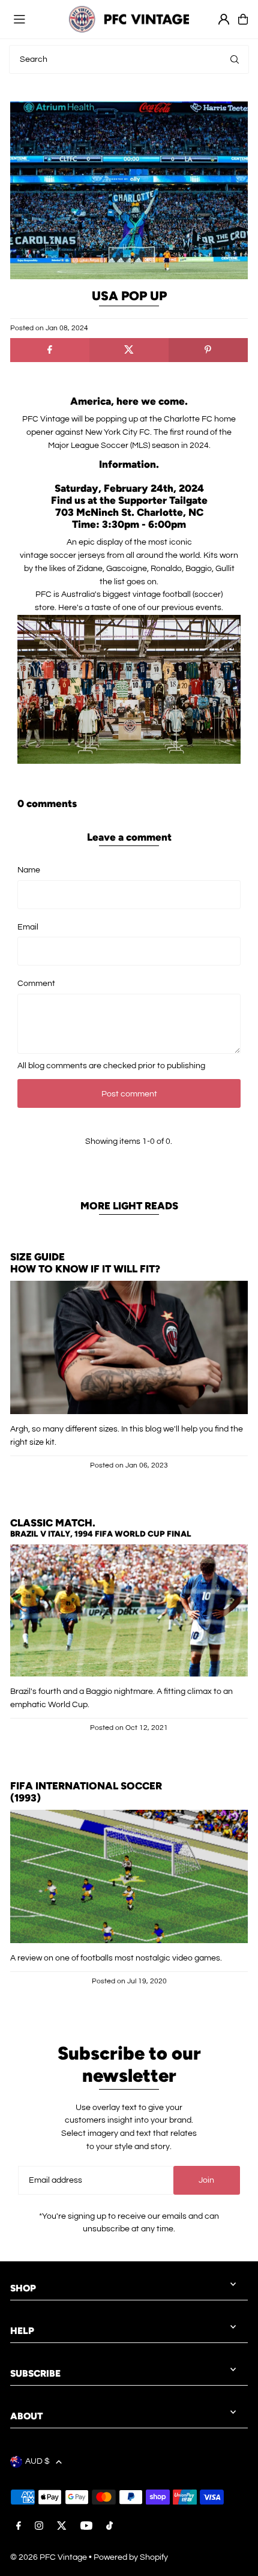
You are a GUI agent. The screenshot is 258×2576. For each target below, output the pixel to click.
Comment (36, 984)
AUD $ (37, 2461)
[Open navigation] (35, 19)
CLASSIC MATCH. (53, 1523)
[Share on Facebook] (50, 350)
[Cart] (243, 19)
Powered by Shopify (131, 2557)
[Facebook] (19, 2527)
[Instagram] (39, 2527)
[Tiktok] (109, 2527)
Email (28, 927)
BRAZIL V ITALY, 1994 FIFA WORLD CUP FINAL (101, 1534)
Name (29, 870)
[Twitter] (62, 2527)
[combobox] (129, 59)
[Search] (235, 59)
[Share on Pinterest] (208, 350)
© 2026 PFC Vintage (49, 2557)
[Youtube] (86, 2527)
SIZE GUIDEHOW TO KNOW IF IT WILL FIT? (85, 1263)
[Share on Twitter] (129, 350)
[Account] (224, 19)
